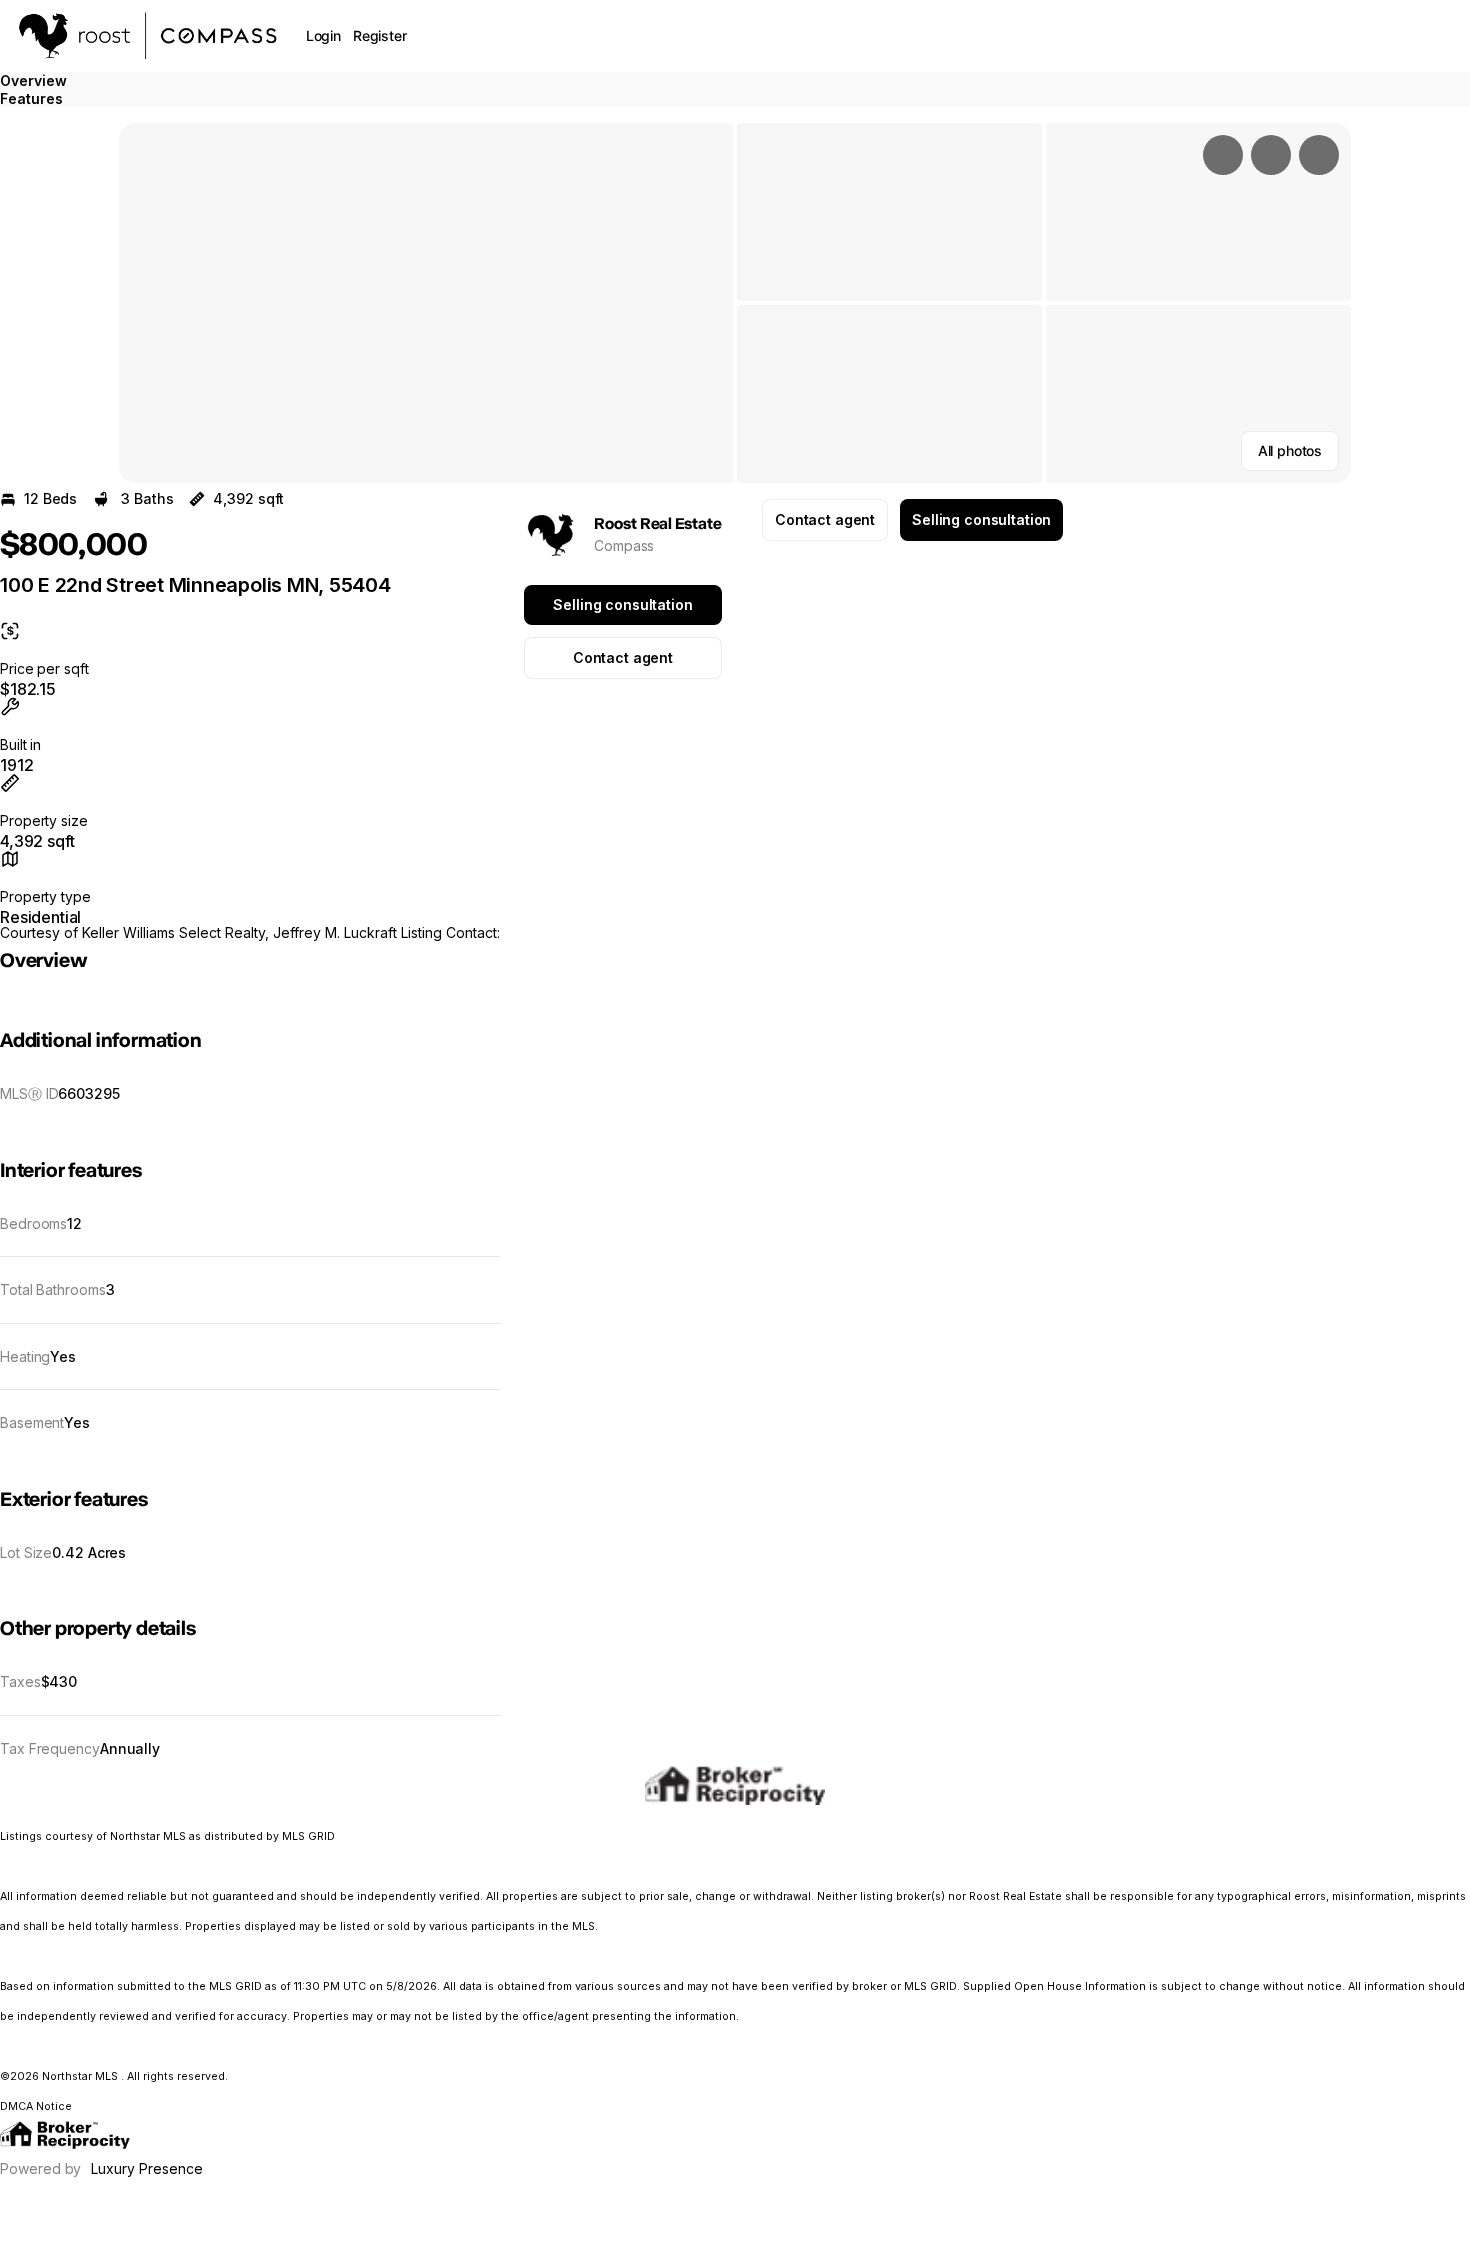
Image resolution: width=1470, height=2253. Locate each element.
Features (31, 98)
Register (380, 35)
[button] (426, 303)
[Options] (1223, 155)
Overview (33, 80)
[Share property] (1319, 155)
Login (323, 35)
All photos (1290, 450)
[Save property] (1271, 155)
